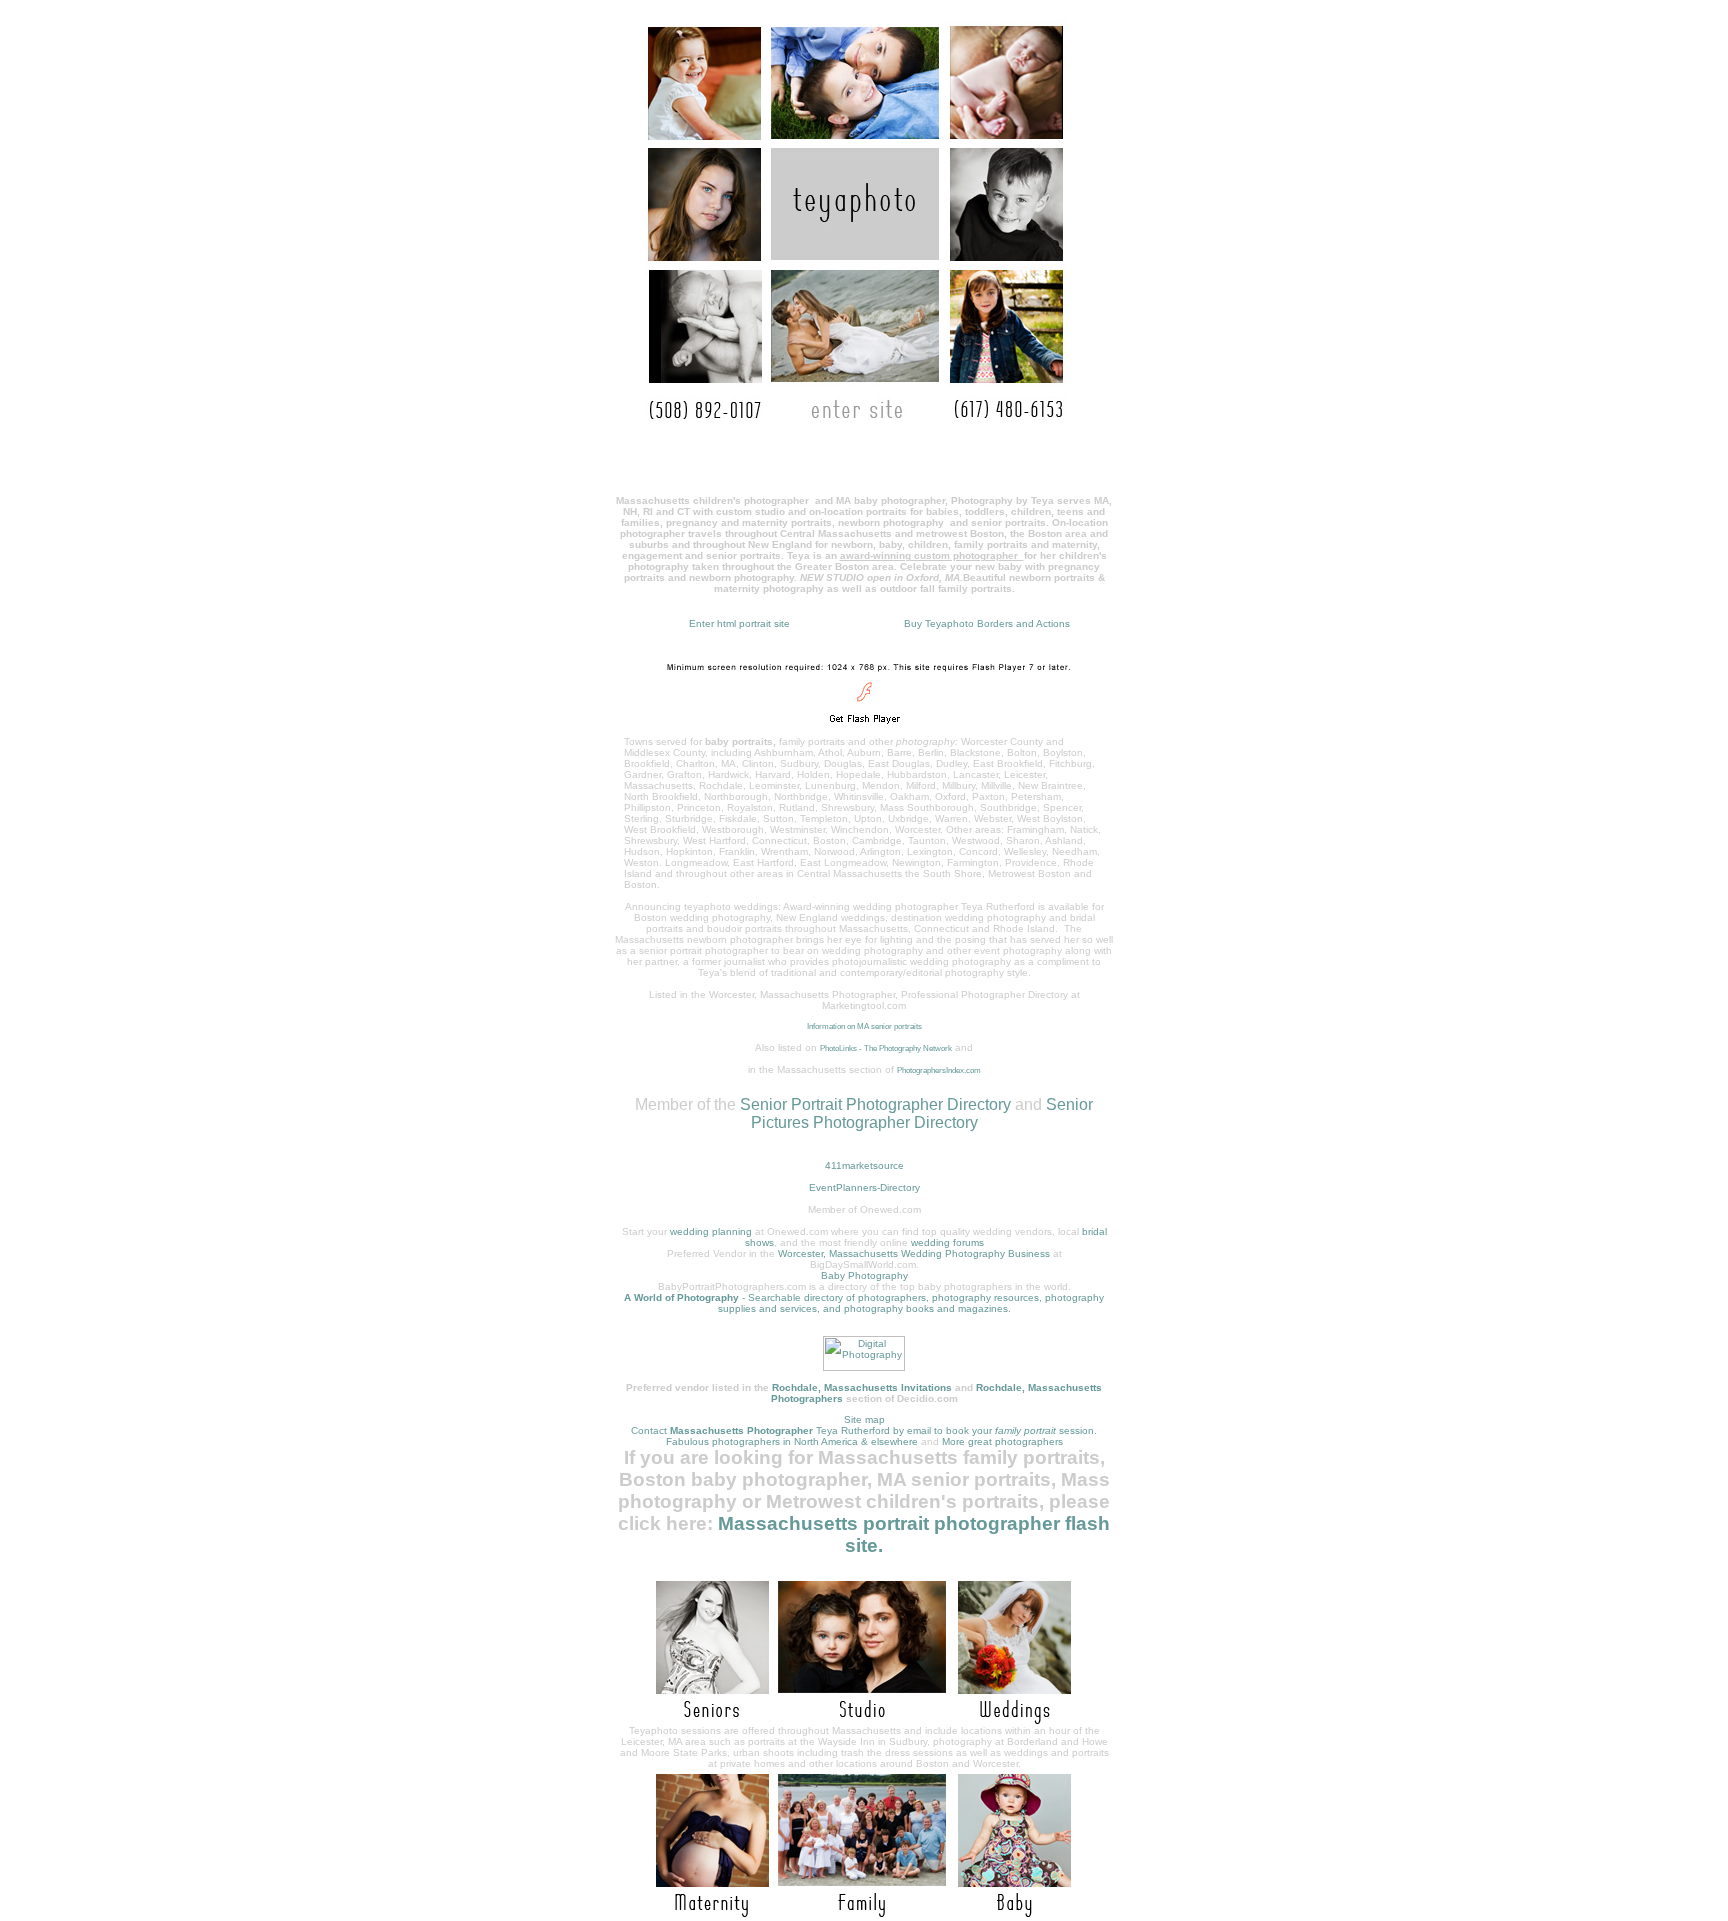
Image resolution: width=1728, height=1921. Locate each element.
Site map (864, 1419)
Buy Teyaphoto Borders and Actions (987, 623)
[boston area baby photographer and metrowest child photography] (1020, 1912)
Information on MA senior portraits (864, 1026)
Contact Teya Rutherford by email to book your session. (864, 1430)
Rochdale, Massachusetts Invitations (862, 1387)
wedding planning (711, 1231)
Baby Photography (864, 1275)
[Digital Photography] (864, 1367)
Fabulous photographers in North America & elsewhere (792, 1441)
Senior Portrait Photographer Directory (875, 1104)
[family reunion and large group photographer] (863, 1912)
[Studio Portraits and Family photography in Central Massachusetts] (863, 1719)
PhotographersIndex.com (939, 1070)
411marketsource (864, 1165)
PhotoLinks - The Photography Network (886, 1048)
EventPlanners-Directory (864, 1187)
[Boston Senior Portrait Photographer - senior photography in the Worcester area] (706, 1719)
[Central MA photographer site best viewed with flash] (864, 730)
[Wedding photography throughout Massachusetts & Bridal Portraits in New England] (1020, 1719)
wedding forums (947, 1242)
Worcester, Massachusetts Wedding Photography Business (914, 1253)
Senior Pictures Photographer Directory (922, 1113)
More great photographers (1002, 1441)
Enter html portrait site (739, 623)
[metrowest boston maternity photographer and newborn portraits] (706, 1912)
